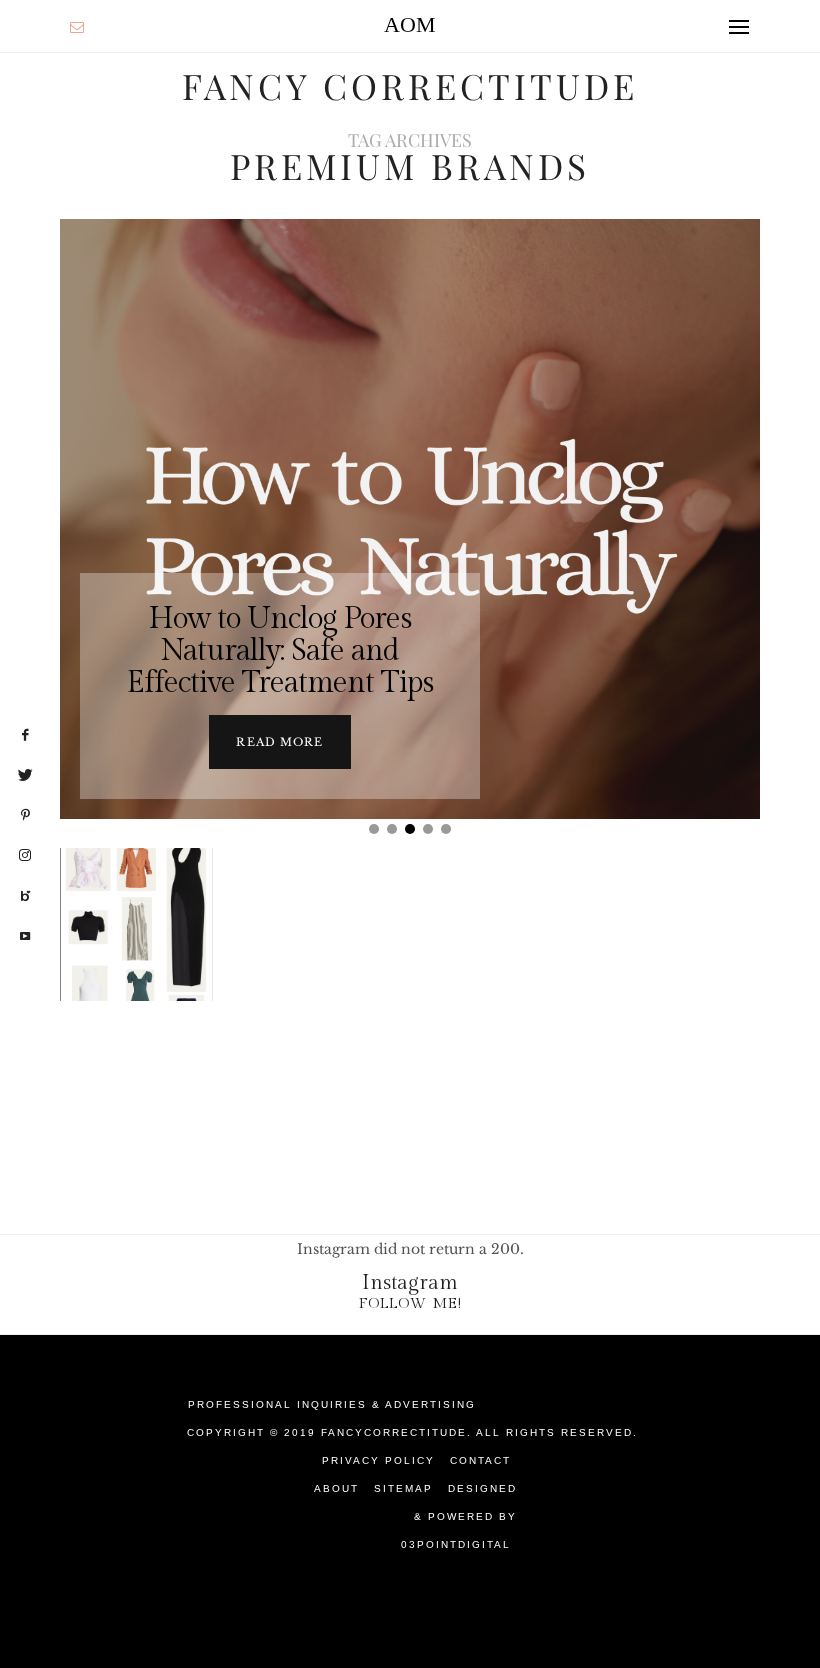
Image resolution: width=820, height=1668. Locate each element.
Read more (279, 742)
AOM (410, 24)
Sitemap (403, 1488)
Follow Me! (410, 1303)
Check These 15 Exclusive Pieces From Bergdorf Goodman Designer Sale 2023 (138, 1182)
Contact (480, 1460)
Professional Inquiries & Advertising (332, 1404)
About (336, 1488)
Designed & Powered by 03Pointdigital (459, 1516)
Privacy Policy (378, 1460)
